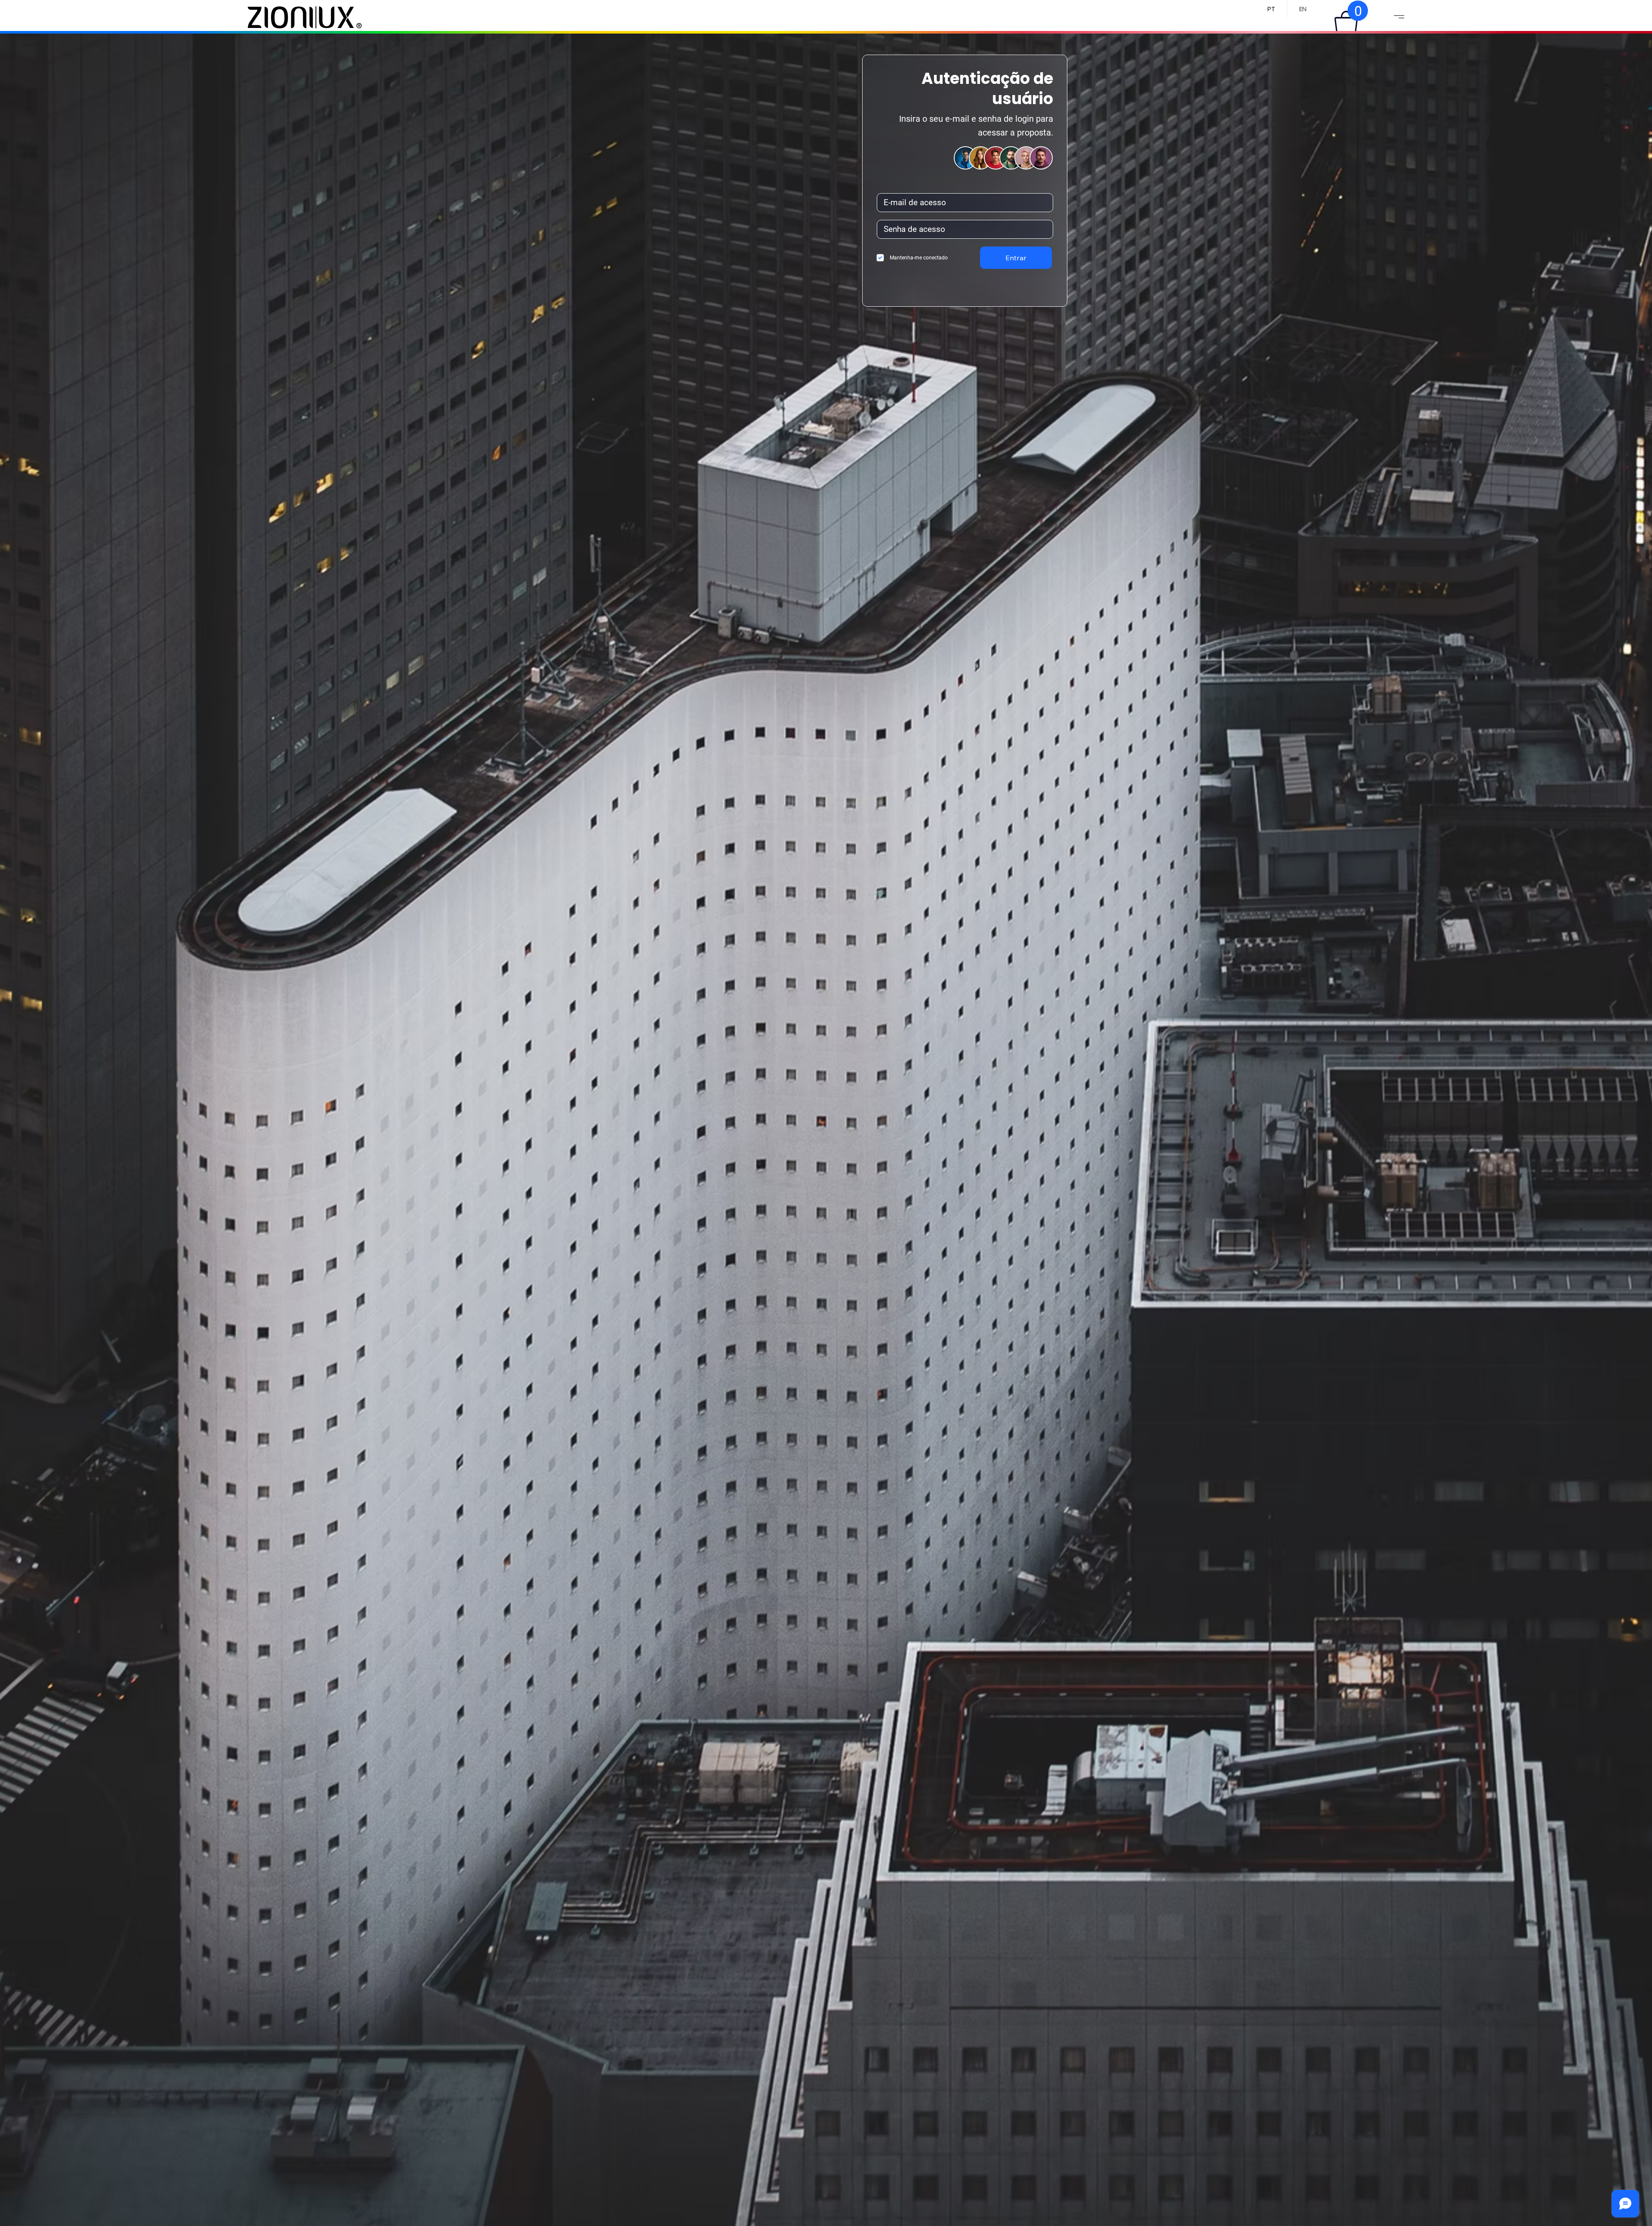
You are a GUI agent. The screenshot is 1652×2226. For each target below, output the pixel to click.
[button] (1346, 22)
